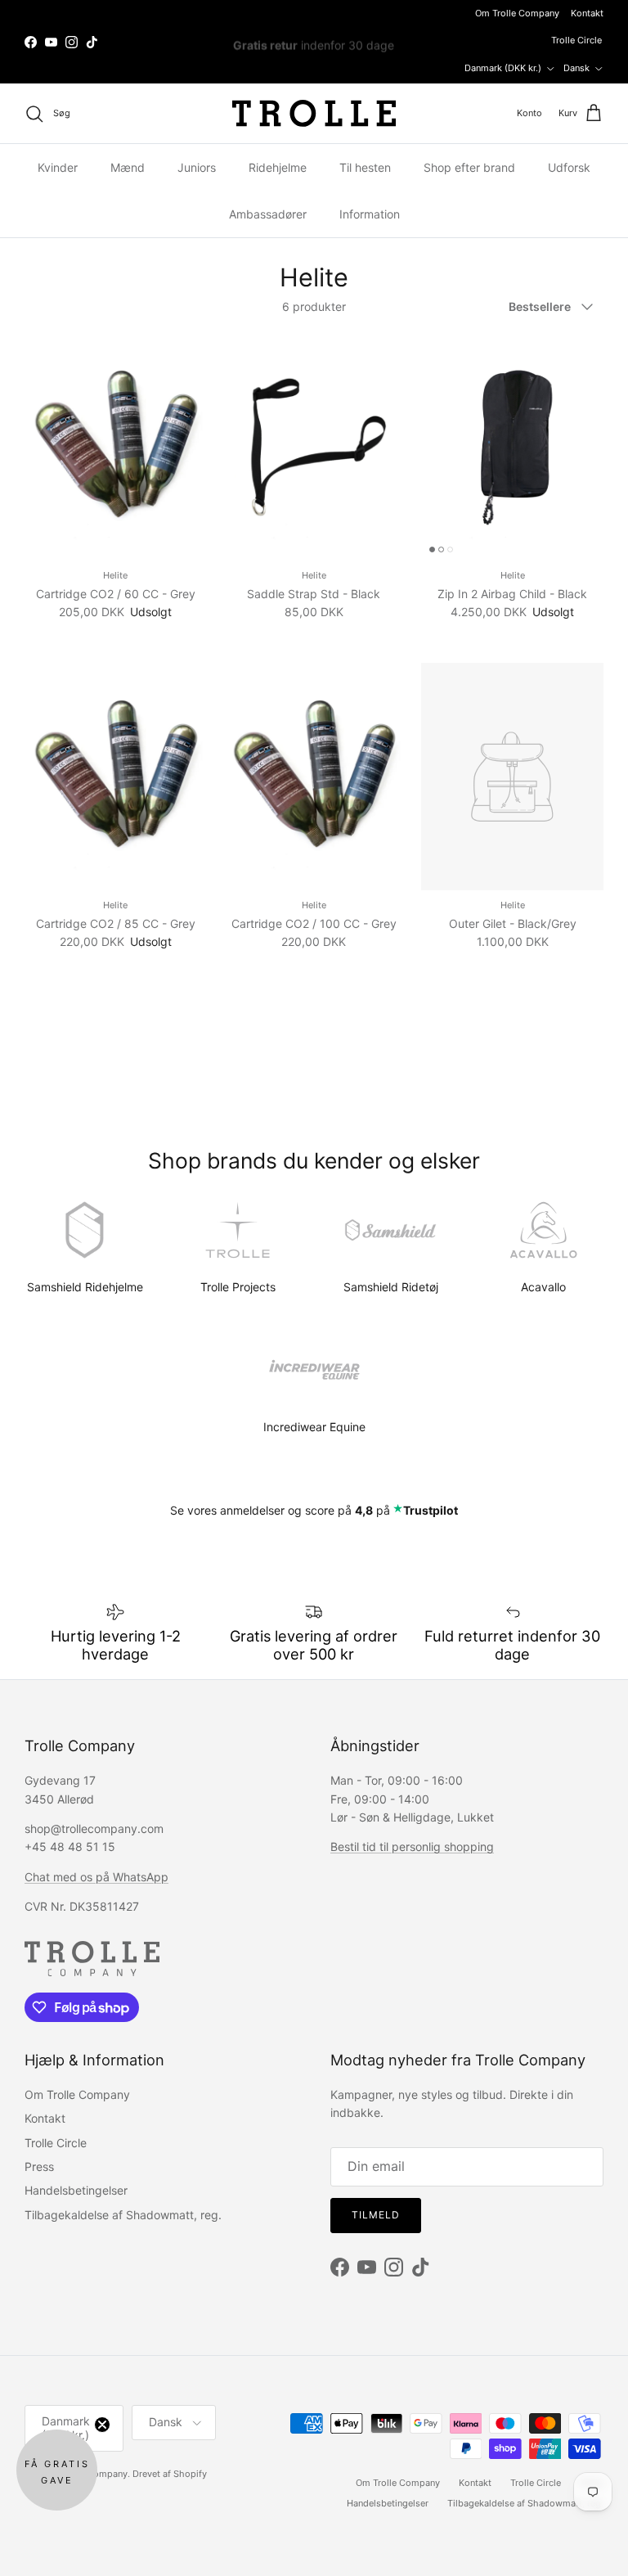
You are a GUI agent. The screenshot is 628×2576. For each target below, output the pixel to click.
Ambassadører (268, 214)
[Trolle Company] (314, 113)
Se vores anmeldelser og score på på (314, 1510)
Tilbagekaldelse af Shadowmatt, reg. (123, 2215)
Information (370, 214)
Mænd (128, 167)
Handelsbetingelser (76, 2190)
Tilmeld (376, 2215)
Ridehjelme (278, 167)
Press (39, 2166)
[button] (57, 2470)
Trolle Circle (576, 40)
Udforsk (569, 167)
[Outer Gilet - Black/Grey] (512, 777)
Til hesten (365, 167)
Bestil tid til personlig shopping (412, 1846)
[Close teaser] (102, 2425)
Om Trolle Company (517, 13)
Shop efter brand (469, 167)
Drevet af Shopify (170, 2474)
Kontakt (587, 13)
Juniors (197, 167)
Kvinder (58, 167)
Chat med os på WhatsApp (96, 1877)
